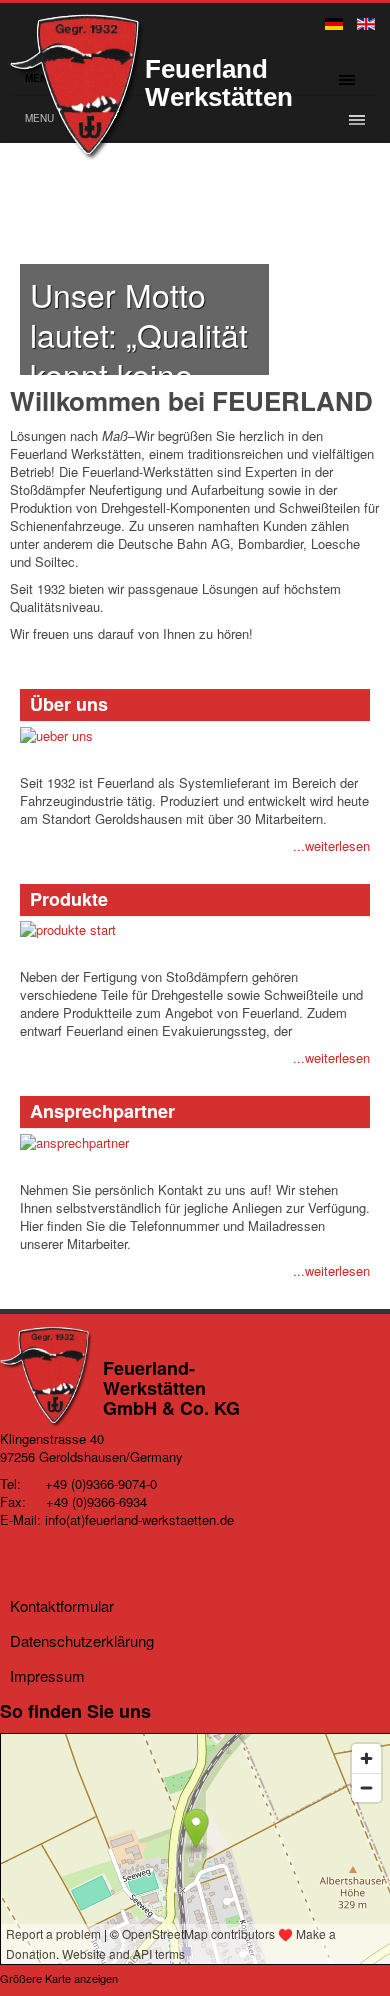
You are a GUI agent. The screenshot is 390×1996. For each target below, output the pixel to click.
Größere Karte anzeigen (59, 1978)
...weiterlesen (331, 845)
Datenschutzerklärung (82, 1640)
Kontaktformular (62, 1605)
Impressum (47, 1675)
